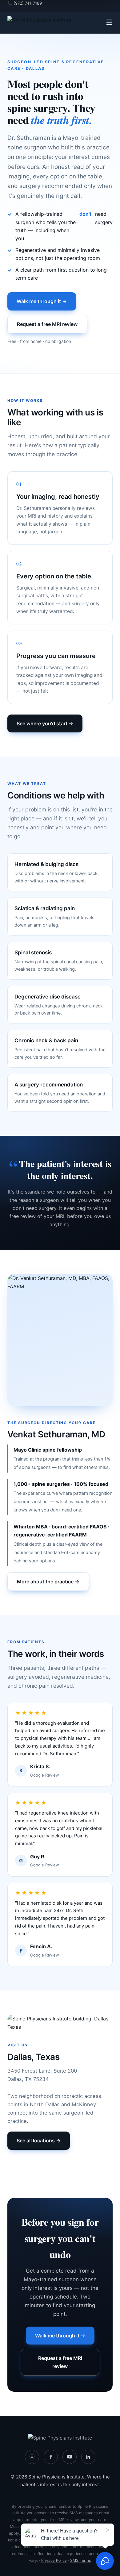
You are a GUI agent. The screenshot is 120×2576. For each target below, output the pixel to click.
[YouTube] (70, 2457)
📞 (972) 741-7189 (25, 3)
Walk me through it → (42, 301)
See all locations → (39, 2140)
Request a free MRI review (47, 324)
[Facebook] (51, 2457)
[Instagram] (32, 2457)
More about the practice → (48, 1582)
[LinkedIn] (88, 2457)
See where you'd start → (45, 723)
